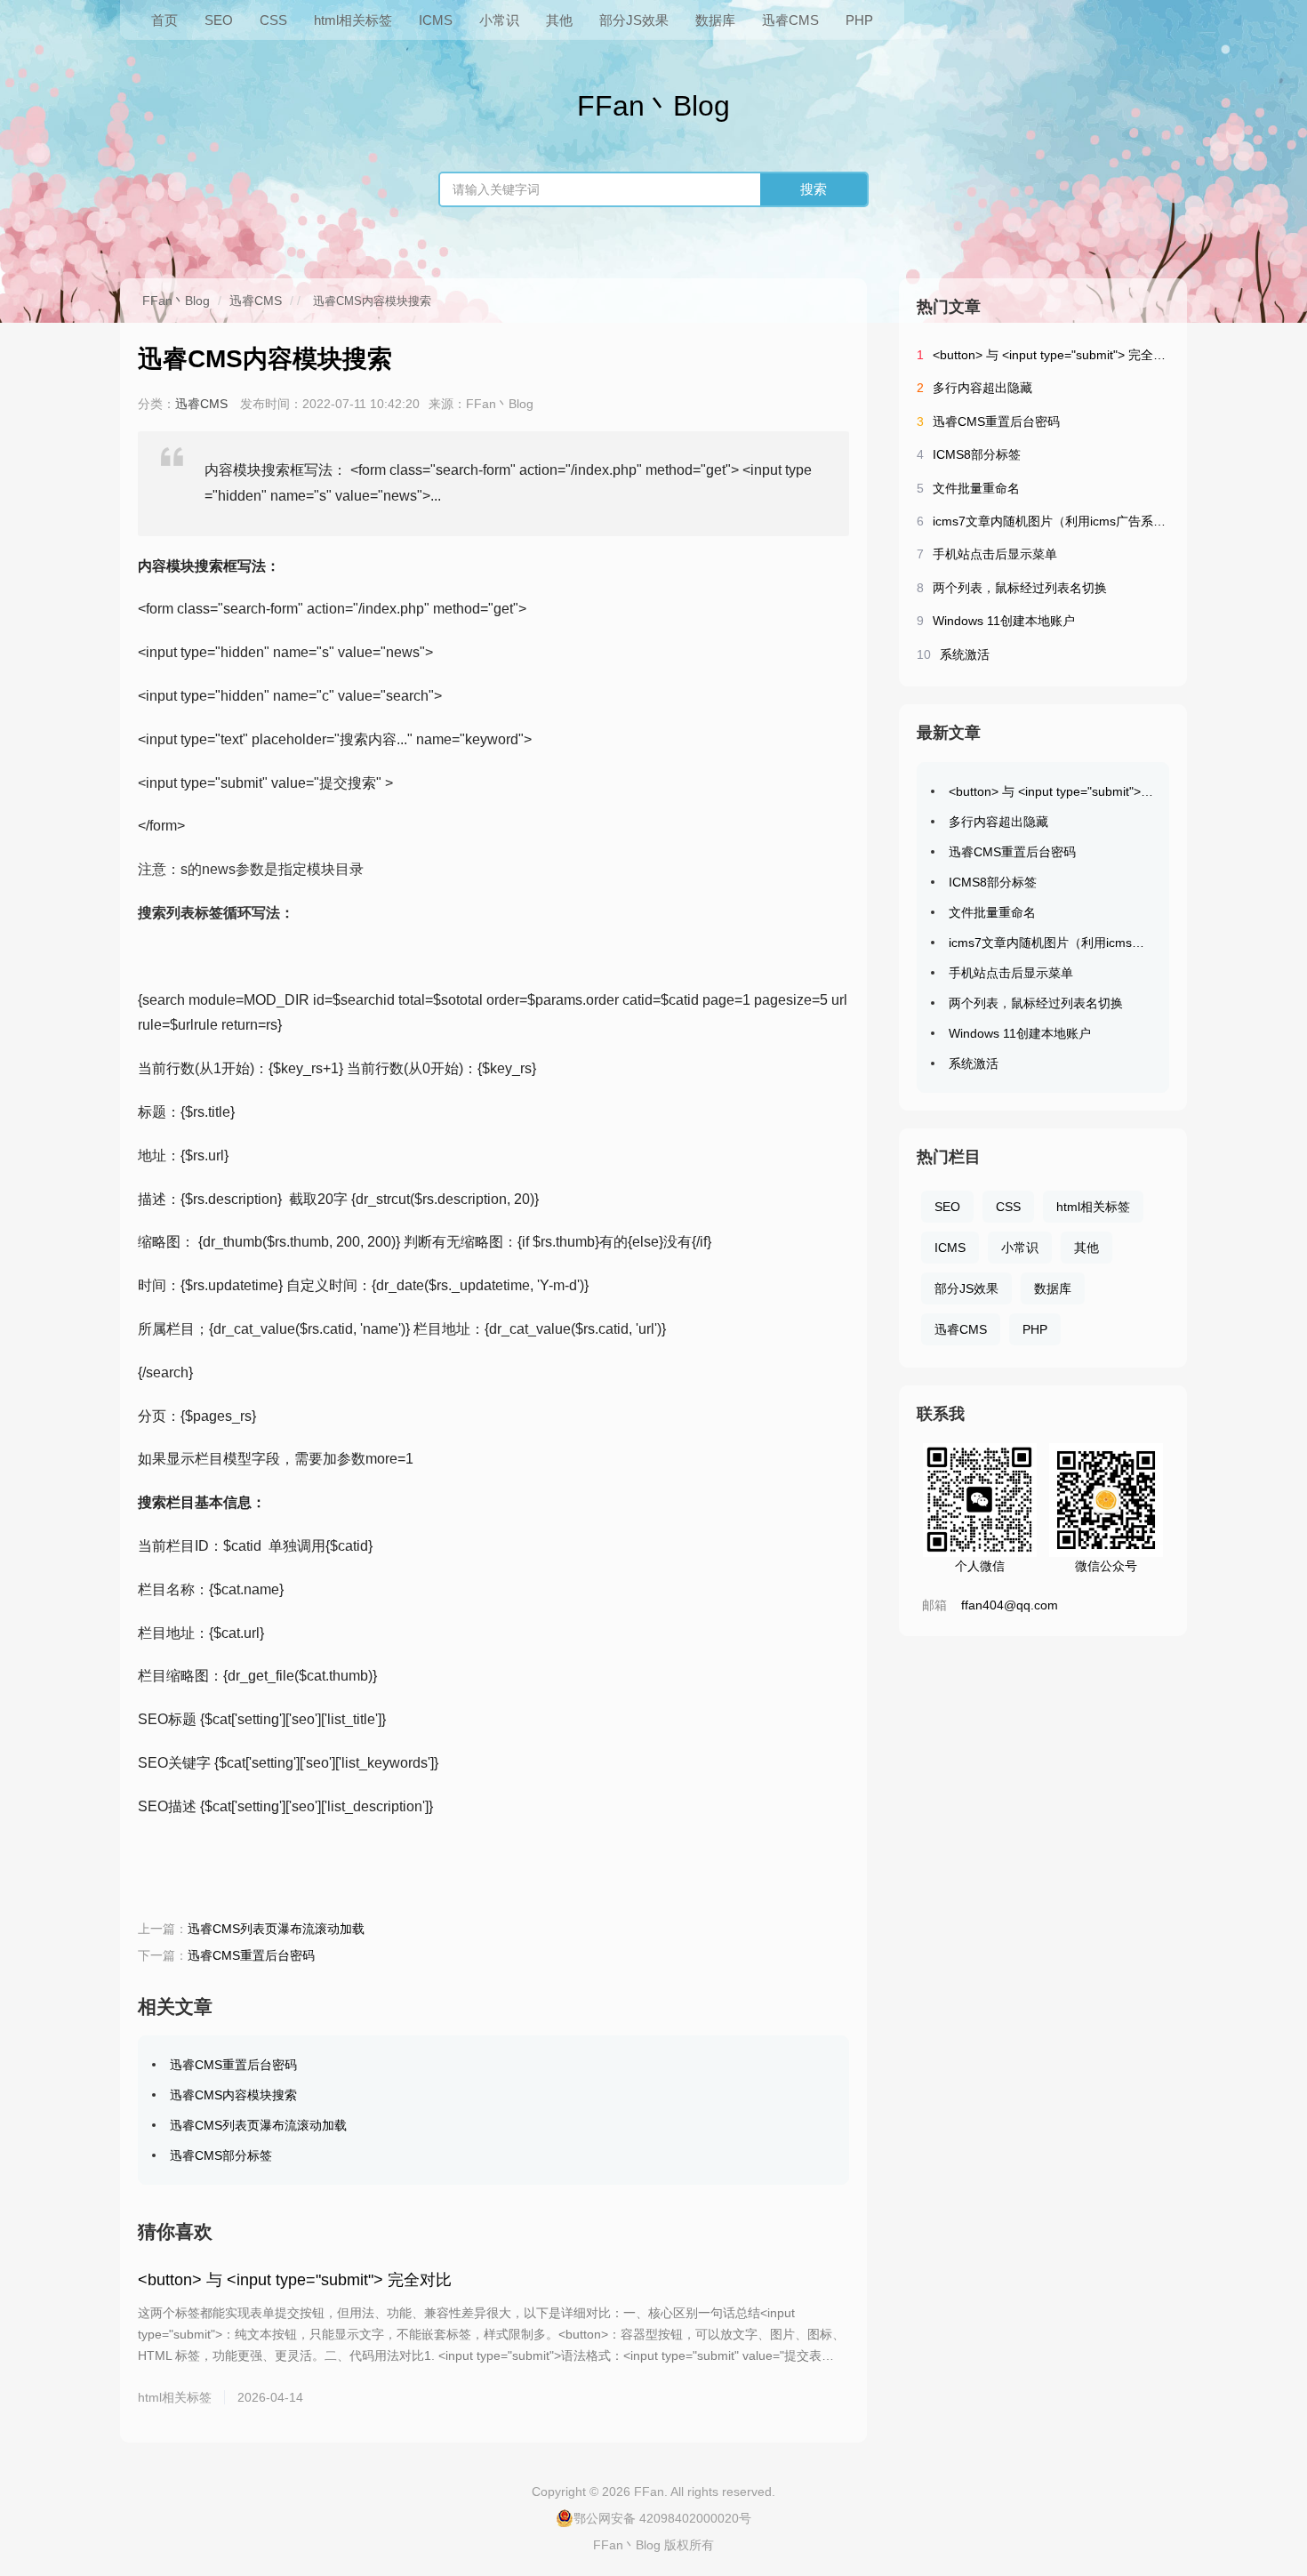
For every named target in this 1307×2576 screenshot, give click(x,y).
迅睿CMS (790, 20)
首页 (164, 20)
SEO (219, 20)
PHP (859, 20)
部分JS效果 (634, 20)
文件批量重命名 (976, 488)
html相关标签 (353, 20)
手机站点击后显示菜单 (995, 554)
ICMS (436, 20)
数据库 (715, 20)
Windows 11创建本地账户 (1004, 621)
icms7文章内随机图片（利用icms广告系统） (1055, 521)
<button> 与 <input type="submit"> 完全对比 (295, 2280)
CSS (273, 20)
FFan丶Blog (176, 301)
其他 (559, 20)
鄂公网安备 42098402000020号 (662, 2518)
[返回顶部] (1271, 2299)
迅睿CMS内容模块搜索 (233, 2095)
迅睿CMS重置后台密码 (251, 1955)
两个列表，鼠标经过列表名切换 (1020, 588)
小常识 (499, 20)
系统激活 (965, 654)
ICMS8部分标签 (977, 454)
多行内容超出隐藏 (982, 388)
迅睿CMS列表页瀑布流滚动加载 (276, 1929)
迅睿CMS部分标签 (221, 2155)
